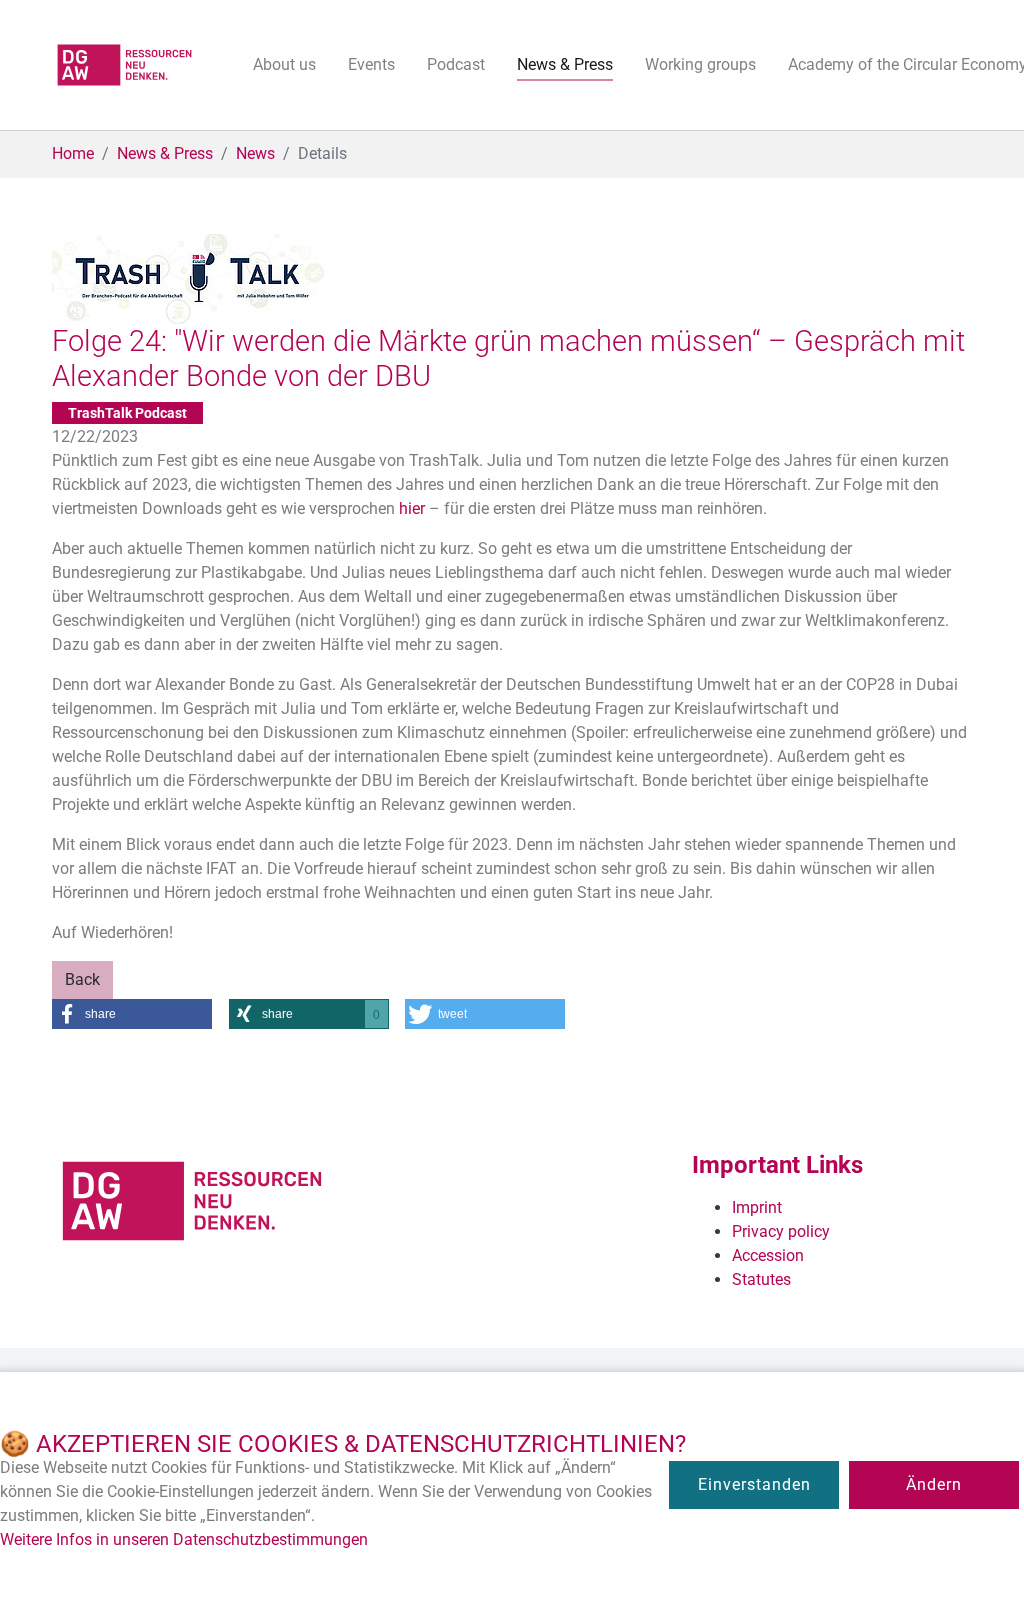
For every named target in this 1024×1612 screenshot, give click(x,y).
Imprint (757, 1207)
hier (412, 508)
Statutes (761, 1279)
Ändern (934, 1484)
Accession (768, 1255)
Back (82, 979)
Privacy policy (781, 1231)
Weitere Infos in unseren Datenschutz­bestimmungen (184, 1539)
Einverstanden (754, 1484)
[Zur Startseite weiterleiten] (124, 65)
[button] (132, 1014)
